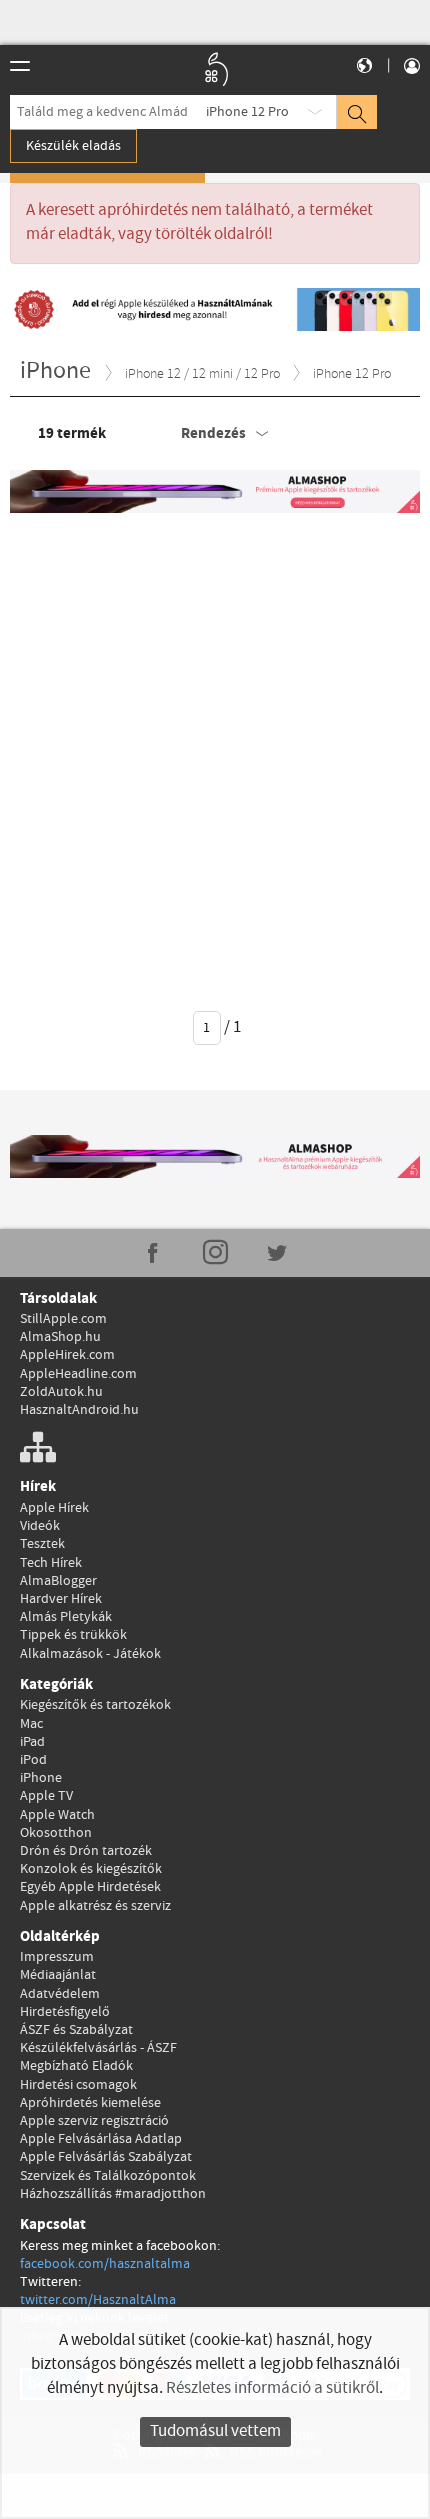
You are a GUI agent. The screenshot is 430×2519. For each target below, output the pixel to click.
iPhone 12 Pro (247, 112)
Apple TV (46, 1796)
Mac (31, 1724)
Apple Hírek (54, 1508)
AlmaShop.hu (60, 1337)
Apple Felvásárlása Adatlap (101, 2139)
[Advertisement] (215, 748)
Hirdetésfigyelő (65, 2012)
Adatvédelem (60, 1994)
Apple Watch (57, 1815)
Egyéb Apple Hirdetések (90, 1887)
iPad (32, 1742)
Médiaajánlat (58, 1975)
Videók (40, 1526)
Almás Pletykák (66, 1617)
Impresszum (57, 1957)
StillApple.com (63, 1319)
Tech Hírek (51, 1563)
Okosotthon (56, 1833)
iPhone (41, 1778)
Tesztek (42, 1544)
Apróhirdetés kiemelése (90, 2103)
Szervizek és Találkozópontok (108, 2176)
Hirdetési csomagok (78, 2085)
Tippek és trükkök (73, 1635)
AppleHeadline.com (78, 1374)
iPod (33, 1760)
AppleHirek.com (67, 1355)
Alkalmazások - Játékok (90, 1654)
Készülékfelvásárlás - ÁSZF (98, 2048)
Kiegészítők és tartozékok (95, 1705)
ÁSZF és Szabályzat (76, 2030)
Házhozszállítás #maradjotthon (113, 2194)
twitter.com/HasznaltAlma (98, 2300)
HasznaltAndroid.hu (79, 1410)
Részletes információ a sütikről (272, 2388)
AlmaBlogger (58, 1581)
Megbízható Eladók (76, 2066)
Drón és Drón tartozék (86, 1851)
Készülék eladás (73, 146)
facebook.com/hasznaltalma (105, 2264)
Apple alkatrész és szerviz (95, 1906)
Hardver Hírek (61, 1599)
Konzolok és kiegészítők (91, 1869)
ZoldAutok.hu (61, 1392)
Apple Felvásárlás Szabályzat (106, 2157)
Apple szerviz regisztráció (94, 2121)
